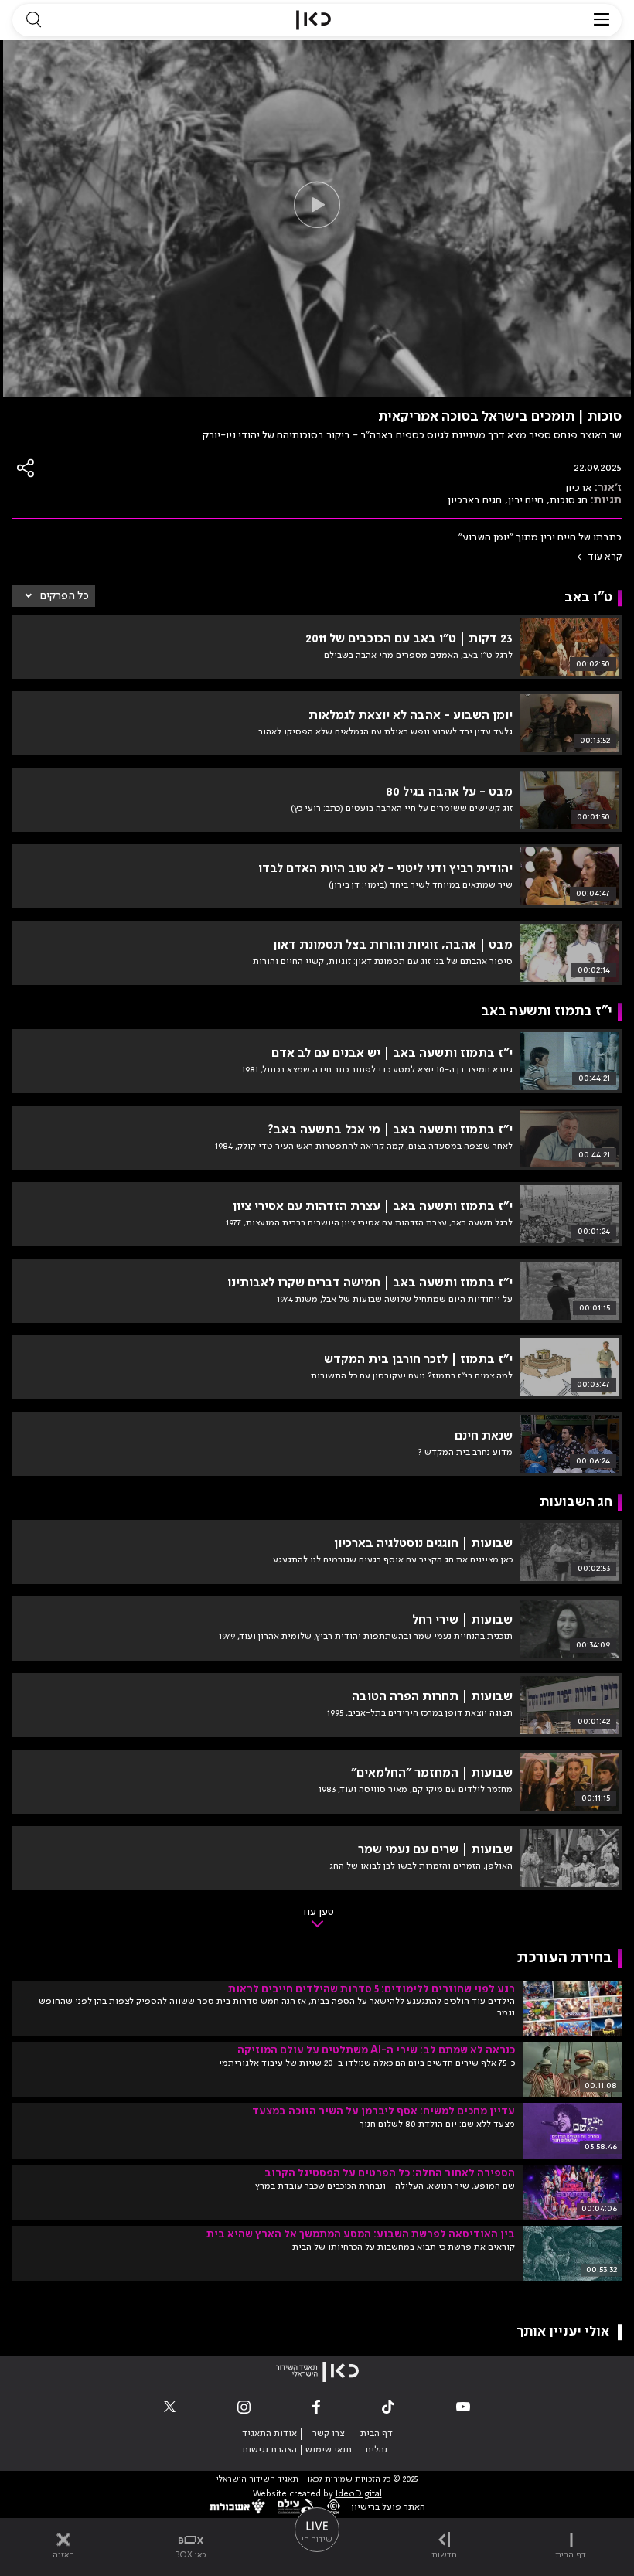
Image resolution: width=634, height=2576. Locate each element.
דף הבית (377, 2434)
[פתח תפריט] (602, 20)
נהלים (377, 2450)
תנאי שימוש (329, 2450)
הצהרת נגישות (269, 2450)
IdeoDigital (359, 2494)
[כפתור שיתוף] (26, 468)
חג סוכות (569, 500)
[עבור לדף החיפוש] (33, 20)
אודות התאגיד (269, 2434)
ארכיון (578, 488)
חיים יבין (526, 500)
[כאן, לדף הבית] (314, 20)
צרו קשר (328, 2434)
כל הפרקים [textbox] (65, 596)
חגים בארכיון (475, 500)
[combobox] (54, 596)
